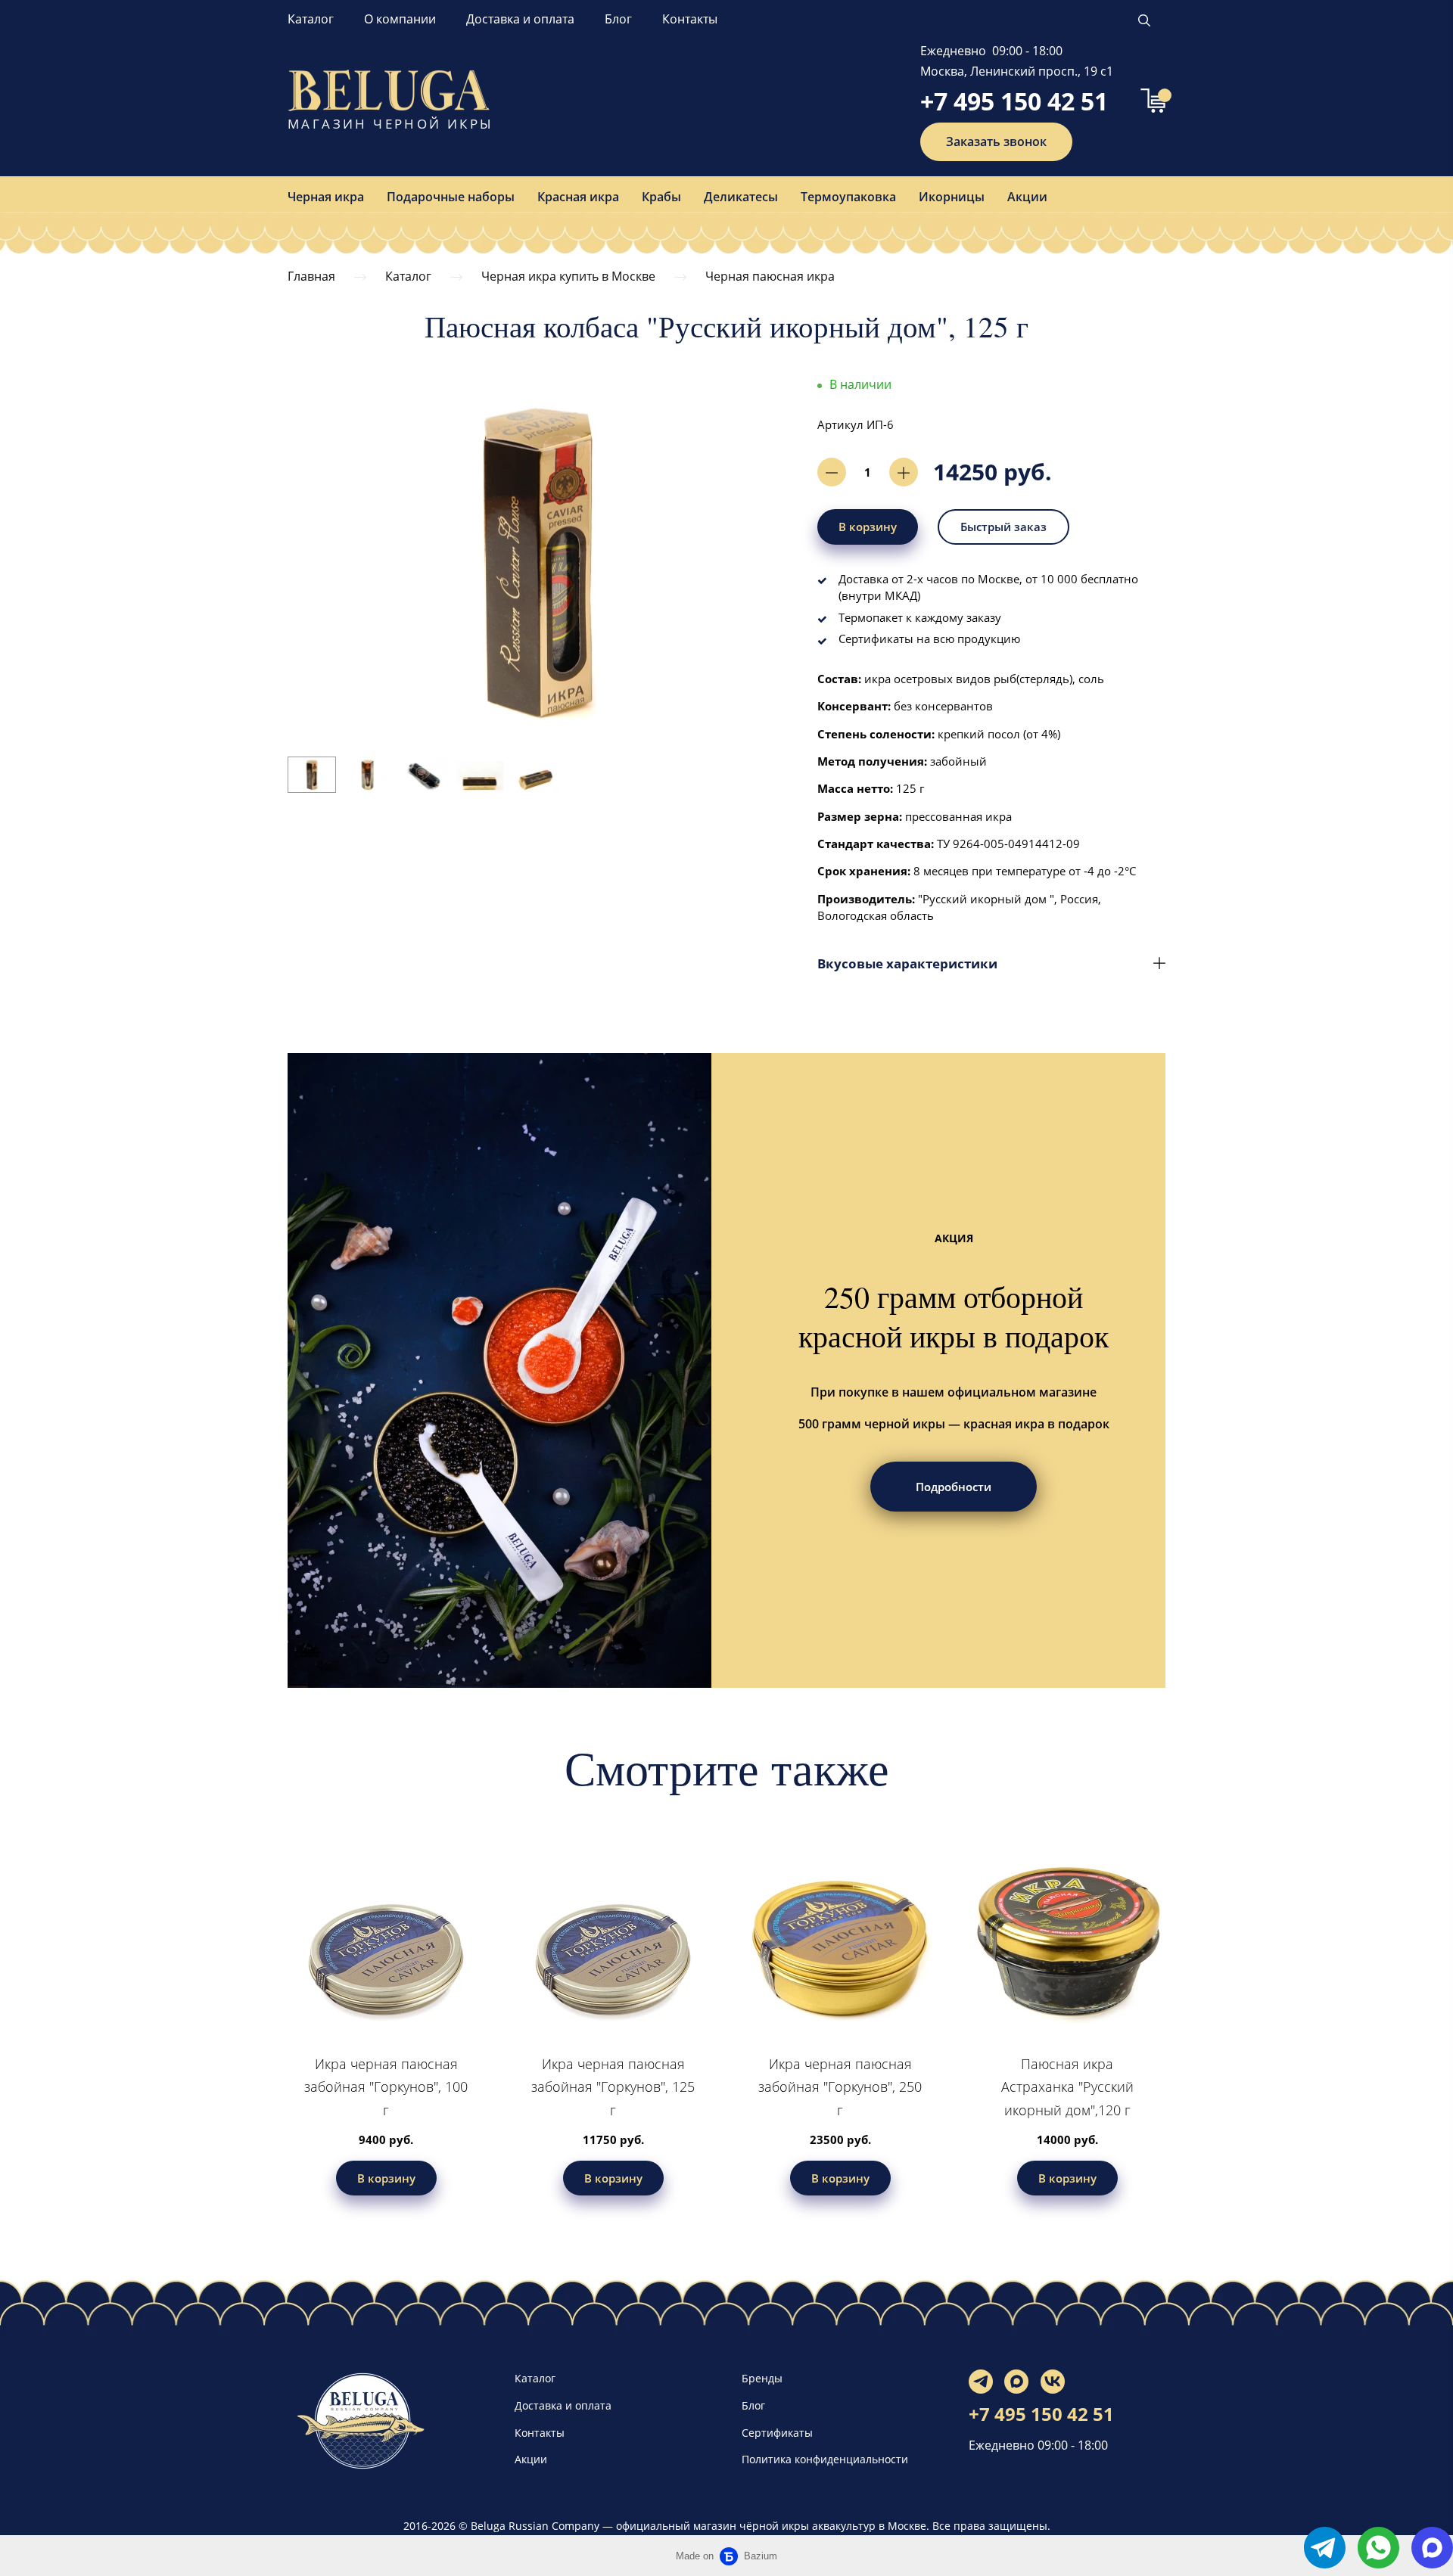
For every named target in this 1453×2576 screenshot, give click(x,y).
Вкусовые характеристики (907, 963)
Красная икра (578, 197)
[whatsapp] (1378, 2548)
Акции (1027, 197)
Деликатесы (741, 197)
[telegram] (1325, 2548)
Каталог (311, 19)
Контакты (690, 19)
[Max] (1016, 2382)
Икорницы (952, 197)
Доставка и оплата (520, 19)
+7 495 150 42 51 (1014, 101)
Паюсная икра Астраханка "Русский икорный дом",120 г (1067, 2087)
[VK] (1053, 2382)
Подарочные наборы (451, 197)
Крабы (661, 197)
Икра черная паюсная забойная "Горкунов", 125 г (613, 2087)
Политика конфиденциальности (825, 2459)
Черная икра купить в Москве (568, 276)
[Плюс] (904, 472)
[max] (1432, 2548)
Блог (618, 19)
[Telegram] (981, 2382)
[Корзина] (1153, 101)
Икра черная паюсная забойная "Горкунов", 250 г (840, 2087)
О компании (400, 19)
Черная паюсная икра (770, 276)
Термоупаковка (848, 197)
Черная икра (326, 197)
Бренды (762, 2378)
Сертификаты (777, 2433)
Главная (311, 276)
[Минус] (832, 472)
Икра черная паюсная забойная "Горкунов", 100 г (386, 2087)
